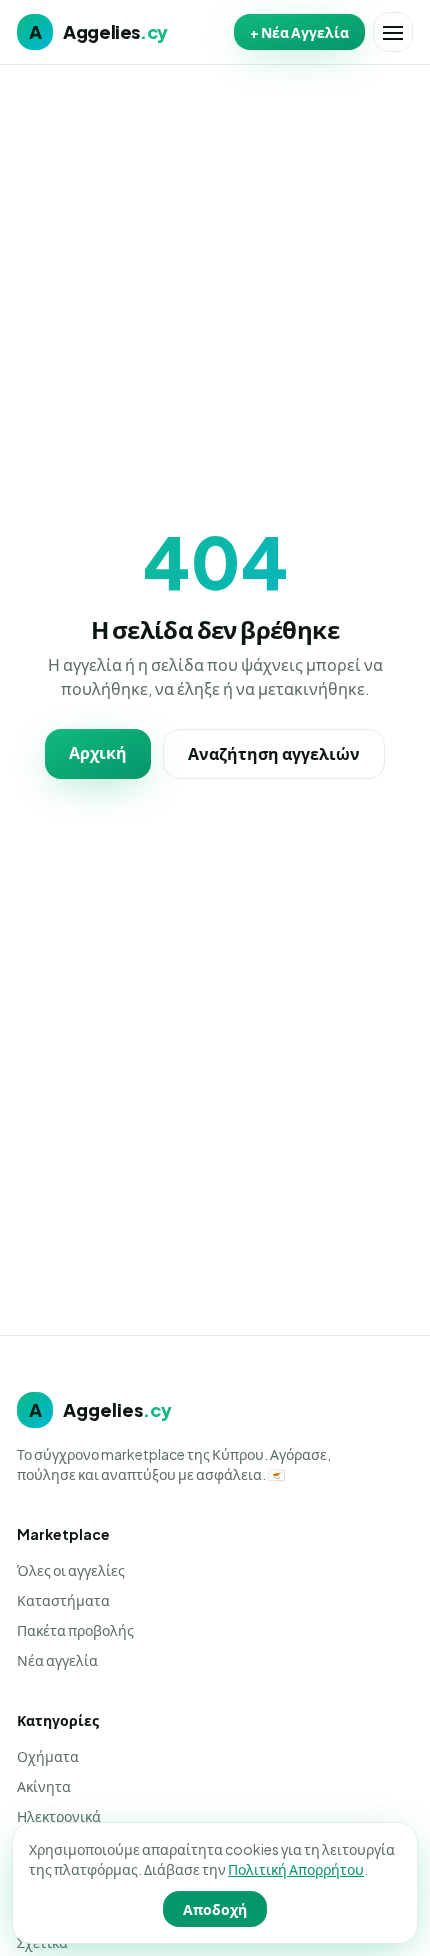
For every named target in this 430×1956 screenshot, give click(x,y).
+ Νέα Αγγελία (299, 32)
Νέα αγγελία (57, 1660)
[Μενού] (393, 32)
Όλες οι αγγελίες (71, 1570)
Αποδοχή (215, 1909)
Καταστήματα (63, 1600)
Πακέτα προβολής (75, 1630)
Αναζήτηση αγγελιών (274, 753)
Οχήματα (48, 1756)
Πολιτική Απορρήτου (296, 1869)
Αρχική (98, 752)
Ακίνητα (44, 1786)
